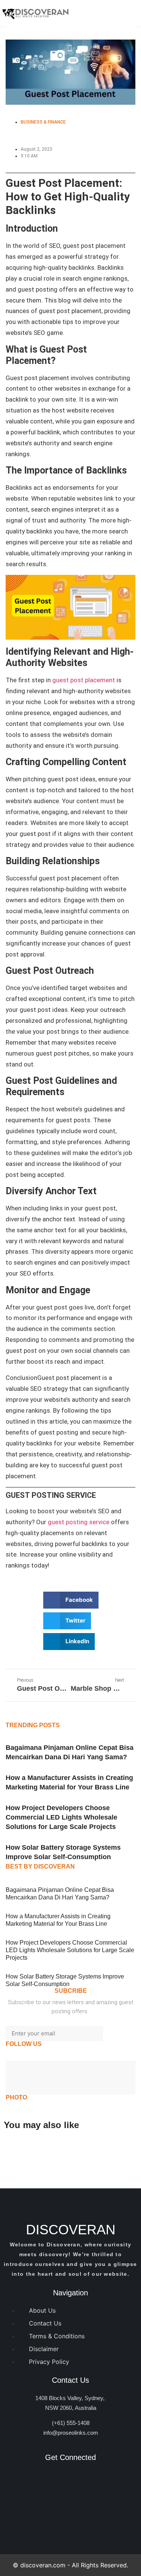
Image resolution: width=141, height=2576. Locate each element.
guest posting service (79, 1522)
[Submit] (119, 2034)
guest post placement (84, 680)
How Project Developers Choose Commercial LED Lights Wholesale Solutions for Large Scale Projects (61, 1817)
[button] (71, 1600)
